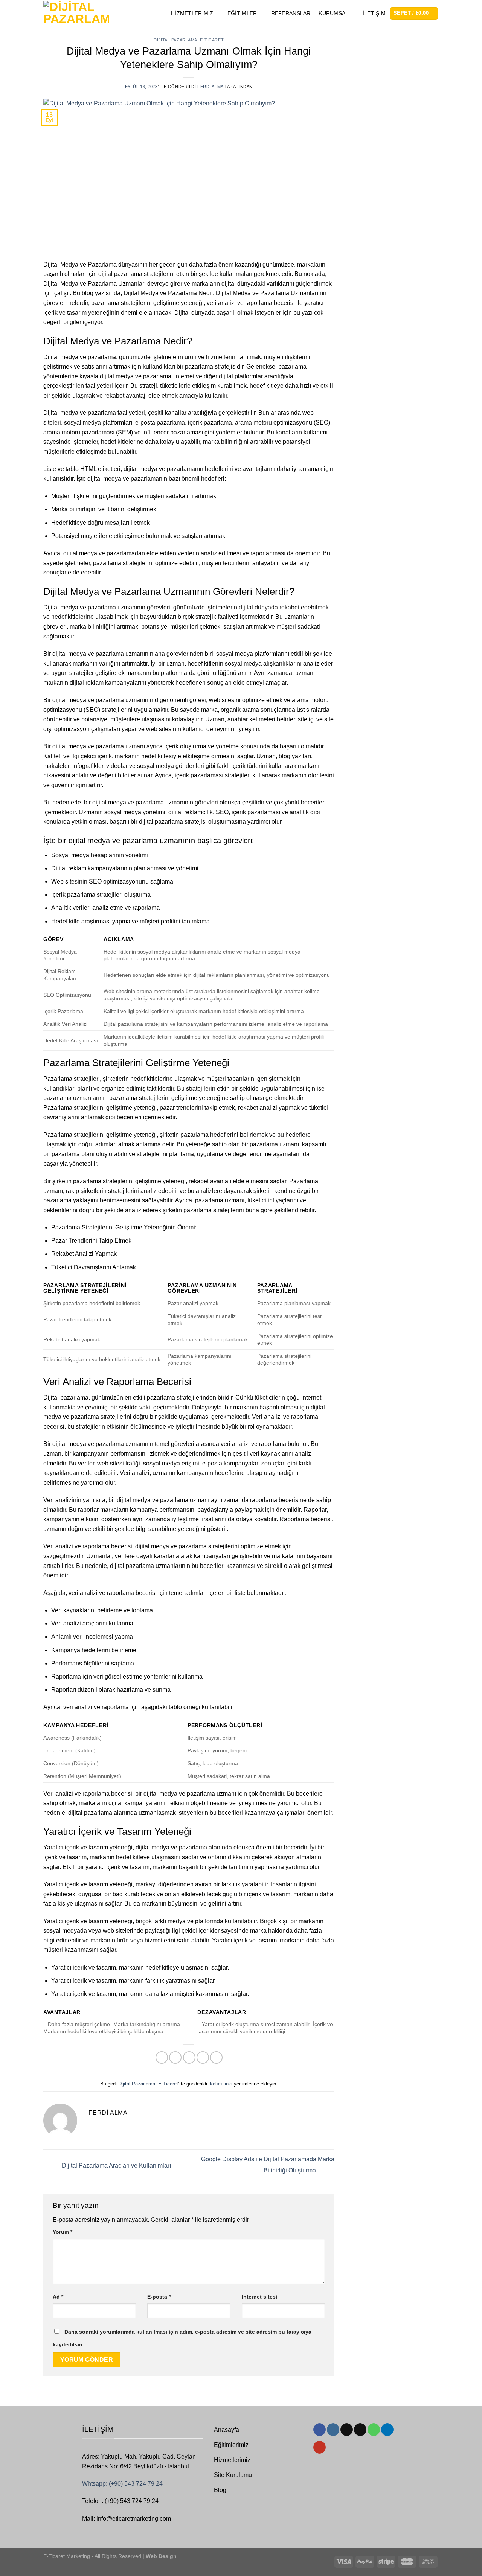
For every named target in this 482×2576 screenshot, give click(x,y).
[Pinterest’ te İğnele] (203, 2057)
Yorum (63, 2232)
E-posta (159, 2297)
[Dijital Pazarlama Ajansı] (76, 13)
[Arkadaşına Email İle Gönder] (189, 2057)
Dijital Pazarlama (175, 40)
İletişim (374, 13)
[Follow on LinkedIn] (387, 2430)
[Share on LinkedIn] (216, 2057)
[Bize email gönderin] (360, 2430)
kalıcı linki (221, 2084)
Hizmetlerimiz (192, 13)
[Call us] (374, 2430)
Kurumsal (333, 13)
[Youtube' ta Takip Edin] (320, 2447)
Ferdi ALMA (210, 87)
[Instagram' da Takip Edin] (333, 2430)
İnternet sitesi (259, 2297)
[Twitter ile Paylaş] (175, 2057)
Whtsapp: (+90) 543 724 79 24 (122, 2484)
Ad (58, 2297)
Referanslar (291, 13)
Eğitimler (242, 13)
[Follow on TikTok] (347, 2430)
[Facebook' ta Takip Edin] (320, 2430)
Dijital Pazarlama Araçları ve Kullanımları (116, 2166)
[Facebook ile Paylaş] (162, 2057)
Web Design (160, 2556)
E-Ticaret (212, 40)
